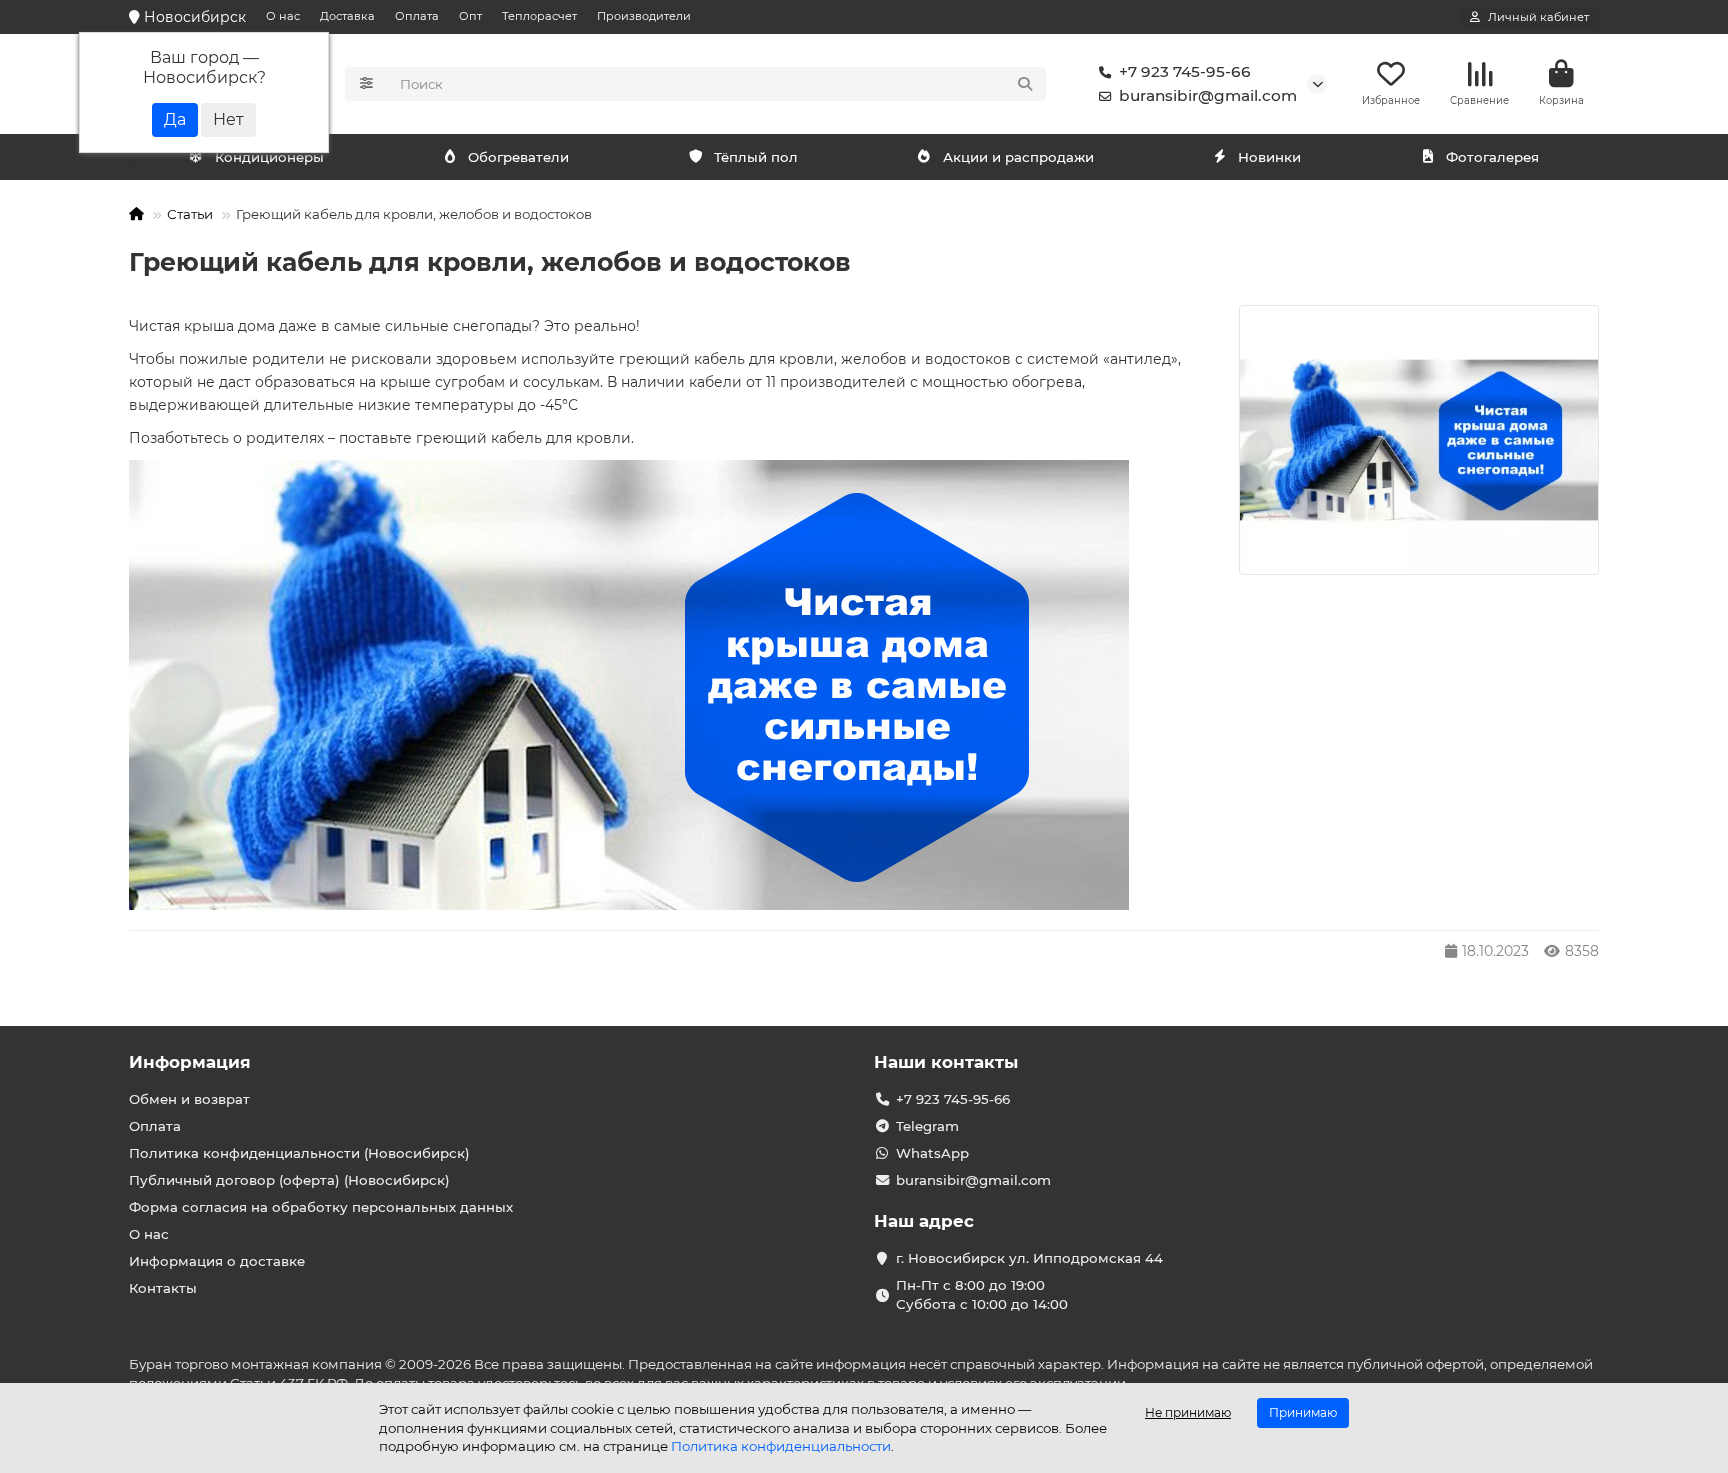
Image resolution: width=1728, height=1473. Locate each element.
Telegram (927, 1126)
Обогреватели (518, 157)
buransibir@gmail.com (1208, 95)
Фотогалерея (1492, 157)
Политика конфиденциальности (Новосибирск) (299, 1153)
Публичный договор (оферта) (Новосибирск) (289, 1180)
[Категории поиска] (366, 84)
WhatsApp (932, 1153)
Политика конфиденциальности (781, 1446)
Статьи (190, 214)
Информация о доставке (217, 1261)
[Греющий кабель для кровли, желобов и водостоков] (1419, 440)
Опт (470, 16)
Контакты (163, 1288)
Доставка (347, 16)
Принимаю (1303, 1412)
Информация (190, 1062)
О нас (283, 16)
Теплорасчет (539, 16)
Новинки (1269, 157)
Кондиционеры (269, 157)
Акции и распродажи (1018, 157)
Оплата (417, 16)
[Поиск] (1025, 84)
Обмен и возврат (189, 1099)
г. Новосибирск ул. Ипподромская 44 (1029, 1258)
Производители (644, 16)
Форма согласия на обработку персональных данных (321, 1207)
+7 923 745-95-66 (1185, 71)
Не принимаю (1188, 1412)
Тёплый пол (756, 157)
